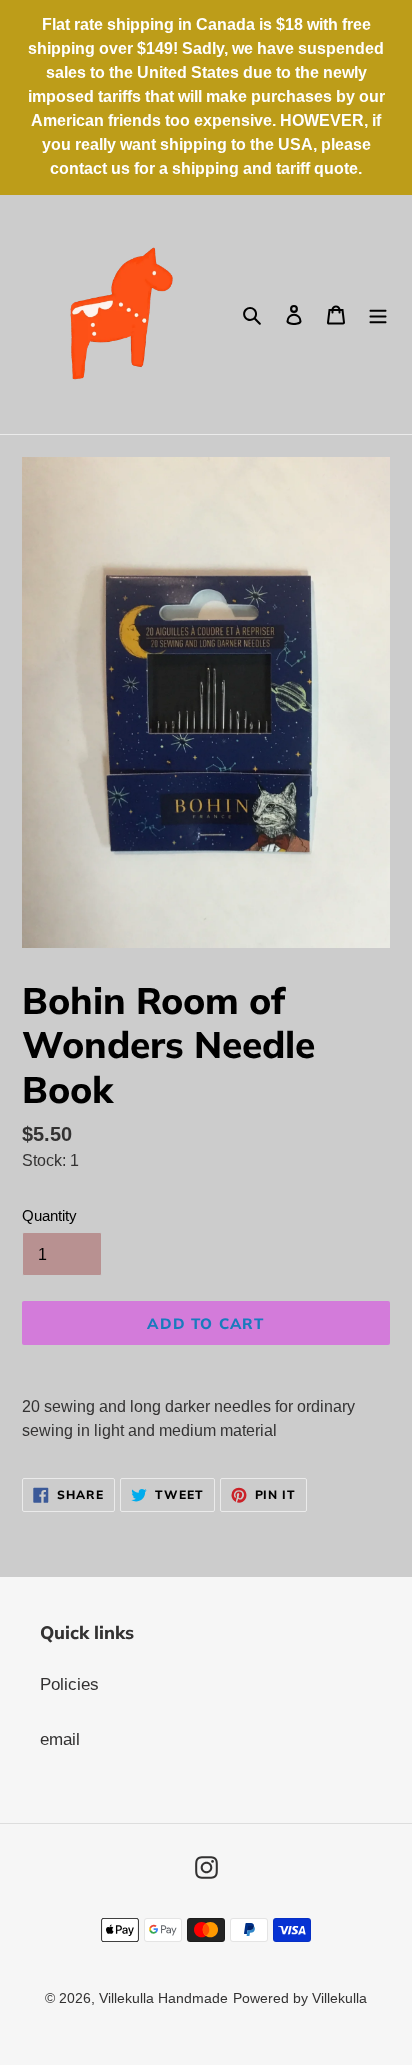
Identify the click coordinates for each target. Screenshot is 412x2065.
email (60, 1739)
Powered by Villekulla (300, 1998)
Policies (69, 1684)
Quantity (49, 1215)
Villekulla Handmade (163, 1998)
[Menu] (378, 315)
